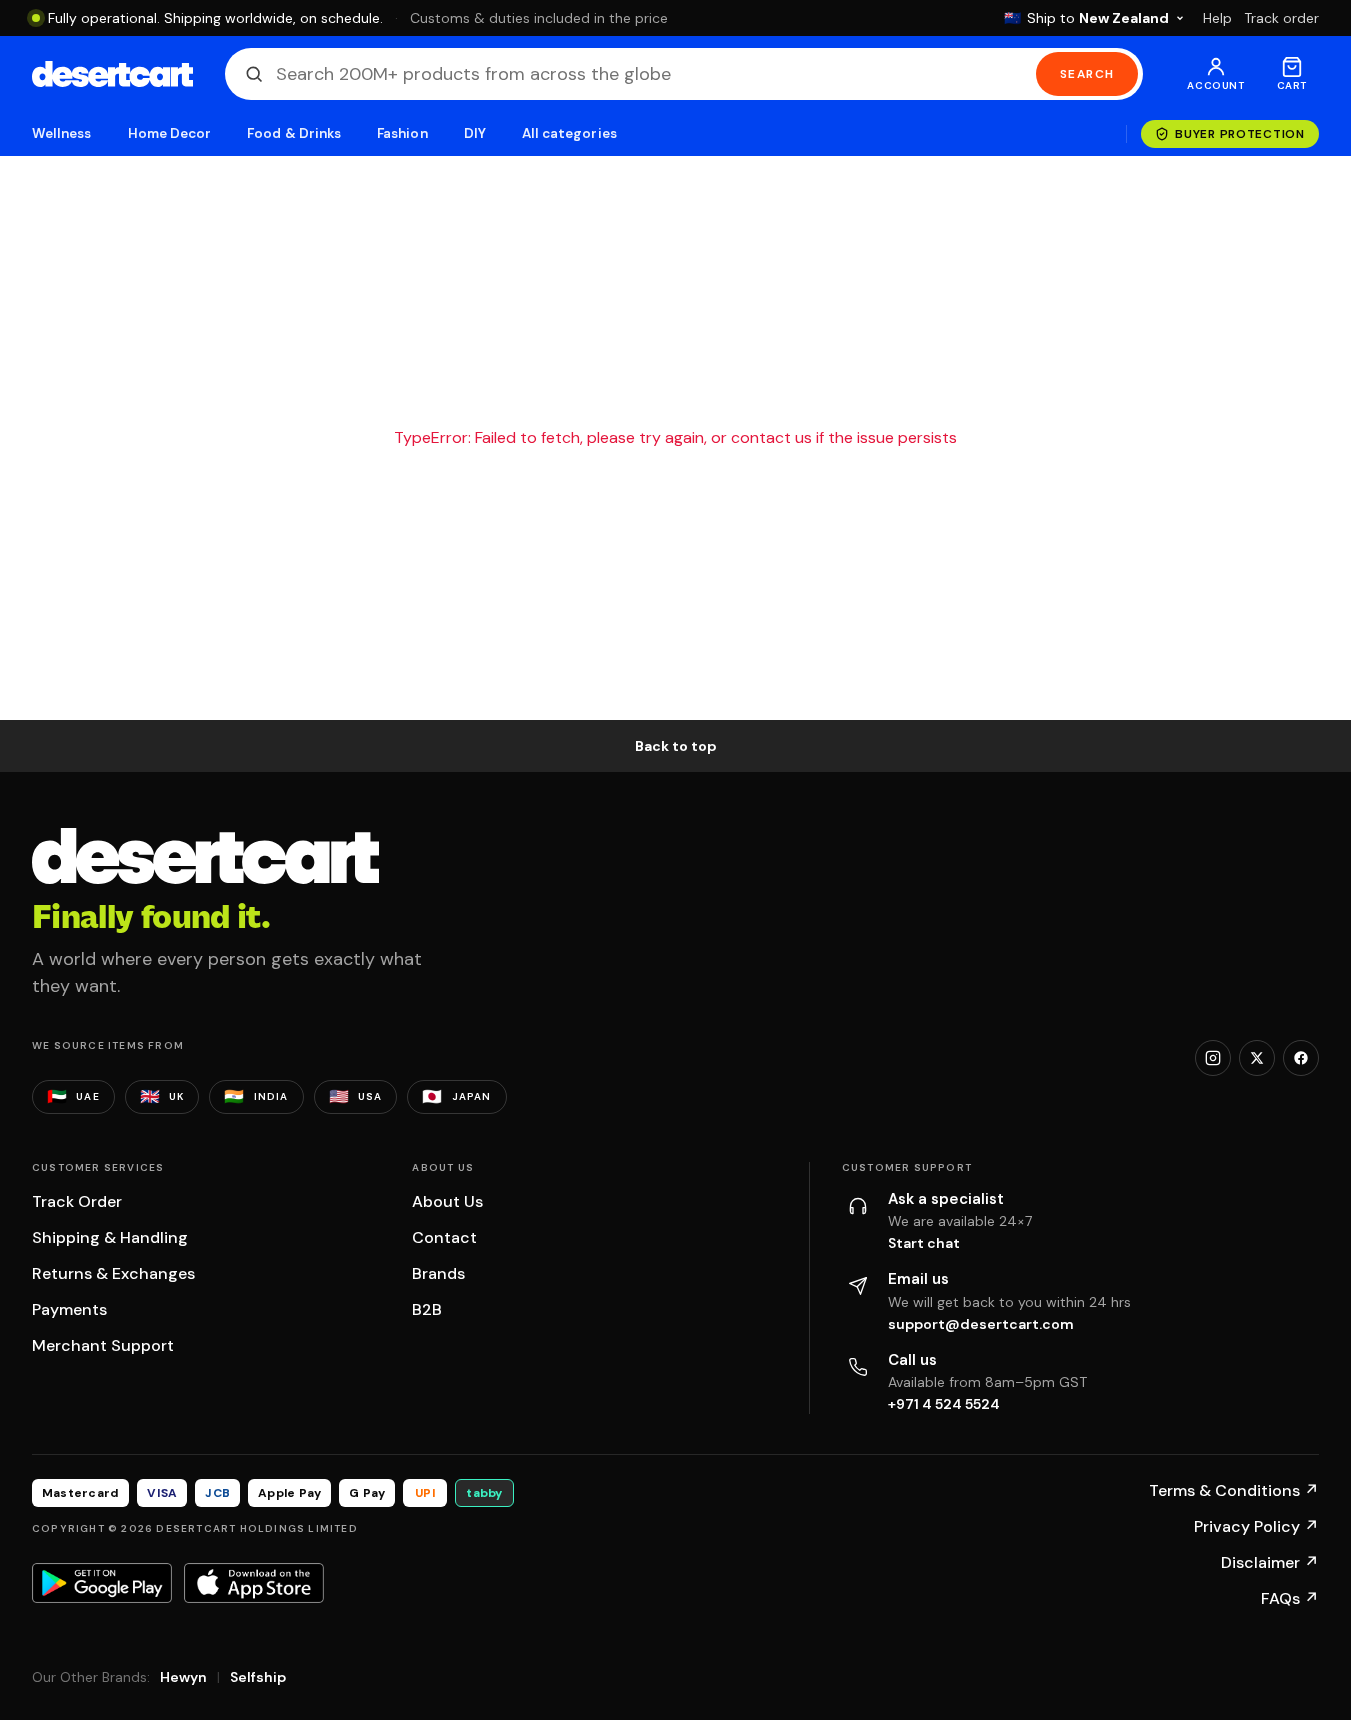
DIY (475, 133)
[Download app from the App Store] (254, 1583)
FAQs (1290, 1598)
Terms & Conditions (1234, 1490)
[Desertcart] (112, 74)
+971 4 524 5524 (944, 1404)
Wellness (62, 133)
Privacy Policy (1256, 1526)
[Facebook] (1301, 1058)
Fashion (402, 133)
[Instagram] (1213, 1058)
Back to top (676, 746)
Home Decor (170, 133)
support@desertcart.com (981, 1324)
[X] (1257, 1058)
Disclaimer (1270, 1562)
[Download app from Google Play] (102, 1583)
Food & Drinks (294, 133)
